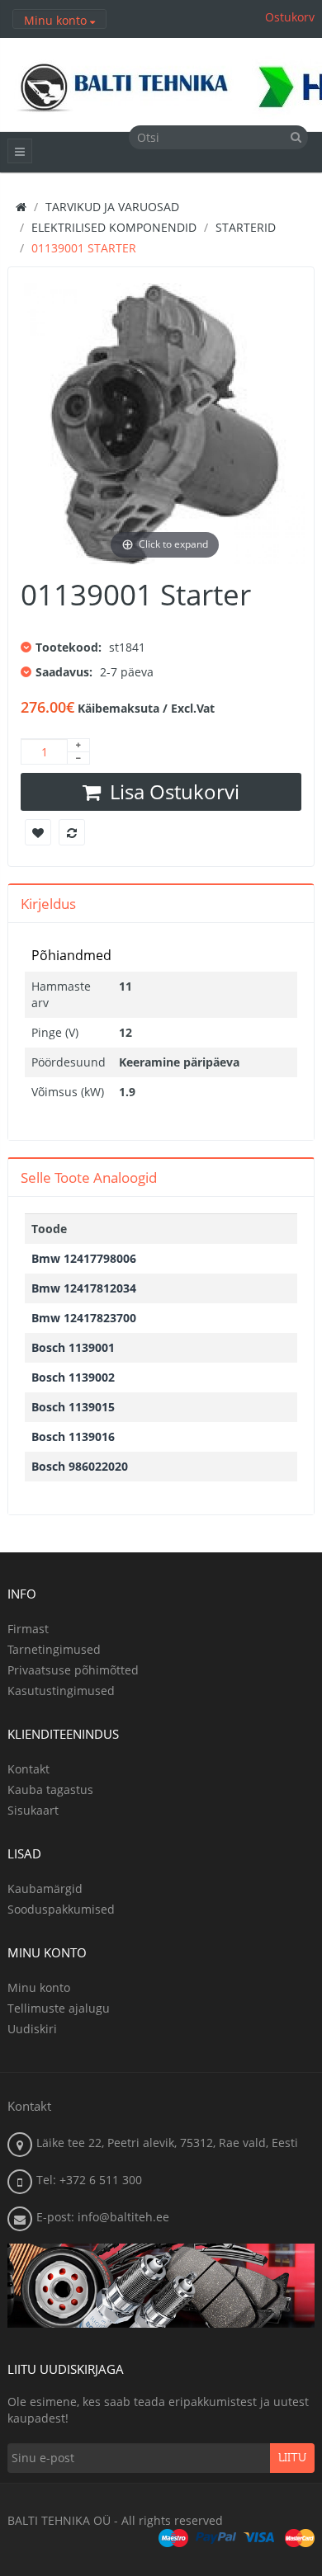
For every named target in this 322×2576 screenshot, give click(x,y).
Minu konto (39, 1987)
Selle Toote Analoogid (89, 1177)
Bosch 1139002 (73, 1377)
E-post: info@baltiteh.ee (103, 2217)
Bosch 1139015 (73, 1407)
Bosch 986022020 (80, 1466)
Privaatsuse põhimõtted (73, 1670)
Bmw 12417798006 (84, 1258)
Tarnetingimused (54, 1649)
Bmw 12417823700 (84, 1318)
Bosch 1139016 (73, 1436)
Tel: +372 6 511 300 (89, 2180)
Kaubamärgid (45, 1888)
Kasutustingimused (61, 1691)
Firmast (28, 1629)
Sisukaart (33, 1810)
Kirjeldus (48, 904)
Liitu (292, 2458)
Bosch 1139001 (73, 1347)
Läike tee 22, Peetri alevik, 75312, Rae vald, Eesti (167, 2143)
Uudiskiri (32, 2029)
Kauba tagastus (50, 1790)
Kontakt (28, 1769)
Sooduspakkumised (61, 1909)
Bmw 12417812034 (84, 1288)
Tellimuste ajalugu (59, 2008)
